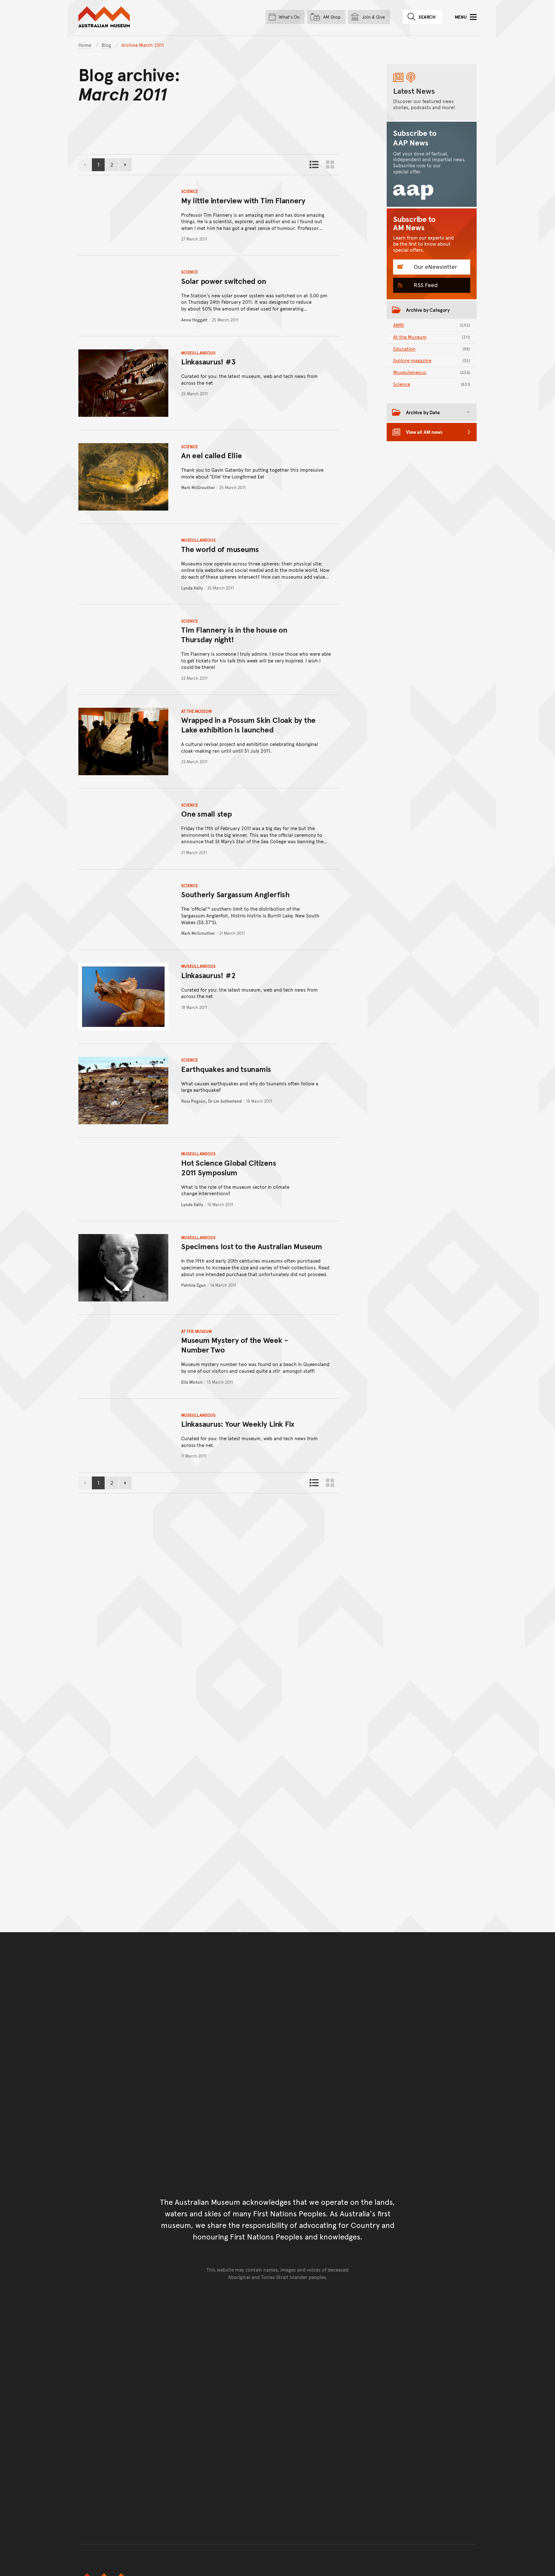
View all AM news (424, 432)
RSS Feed (425, 285)
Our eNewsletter (435, 266)
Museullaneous (198, 353)
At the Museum (196, 711)
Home (85, 45)
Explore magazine (432, 360)
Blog (107, 45)
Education (432, 349)
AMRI (432, 325)
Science (189, 191)
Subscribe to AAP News (415, 138)
